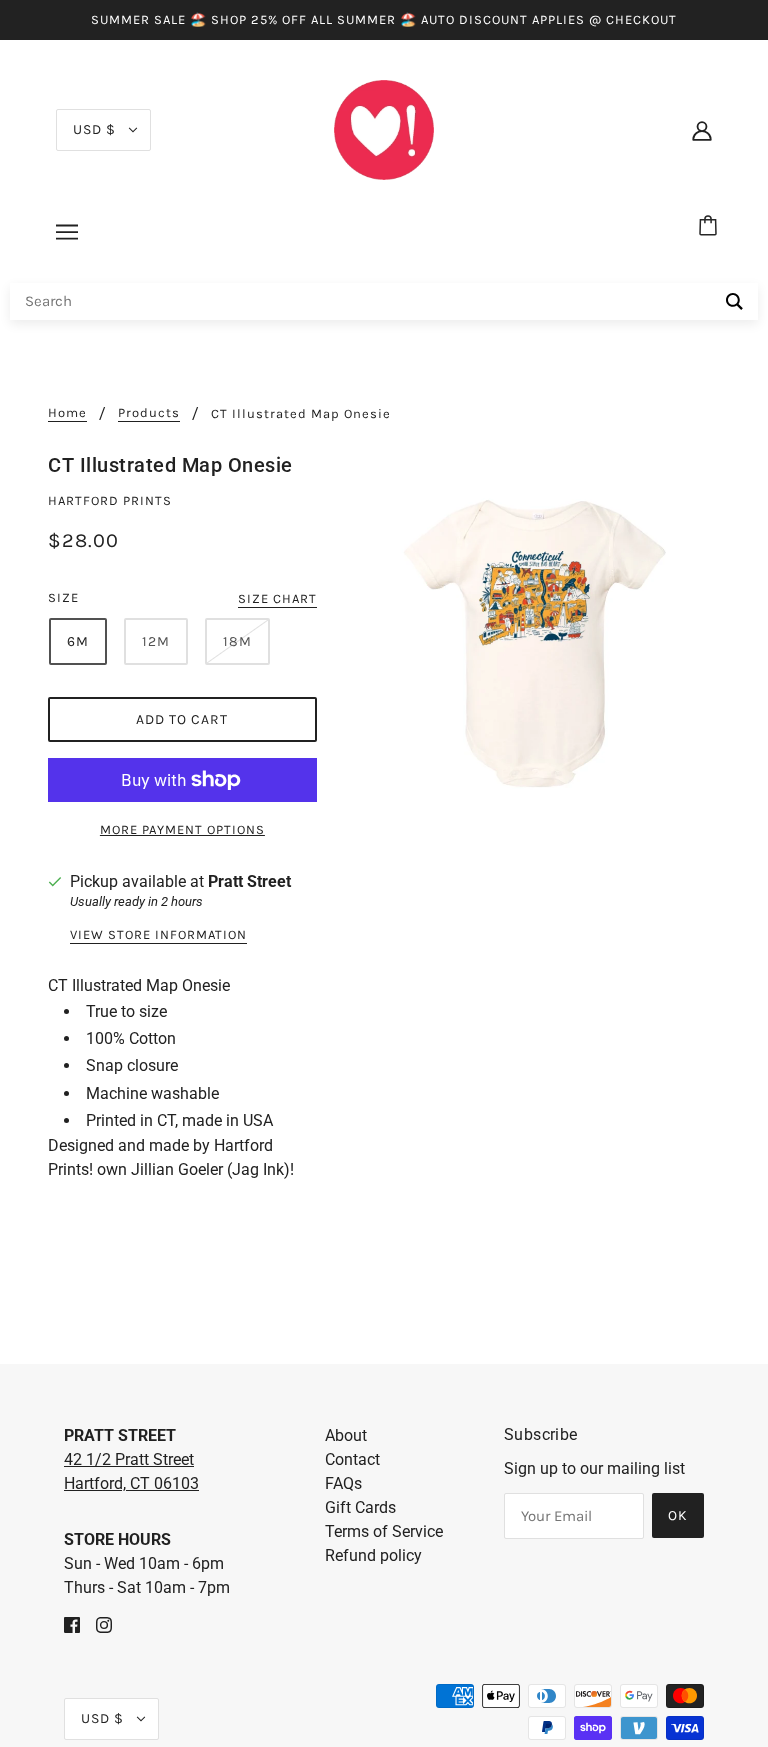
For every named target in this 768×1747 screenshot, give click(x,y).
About (346, 1435)
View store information (158, 935)
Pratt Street (249, 881)
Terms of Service (384, 1531)
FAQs (343, 1483)
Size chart (277, 599)
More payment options (182, 829)
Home (67, 413)
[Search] (734, 301)
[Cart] (711, 227)
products (149, 413)
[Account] (702, 130)
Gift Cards (360, 1507)
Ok (678, 1515)
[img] (72, 1624)
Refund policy (373, 1555)
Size (63, 597)
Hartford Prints (110, 500)
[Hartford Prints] (384, 128)
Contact (352, 1459)
